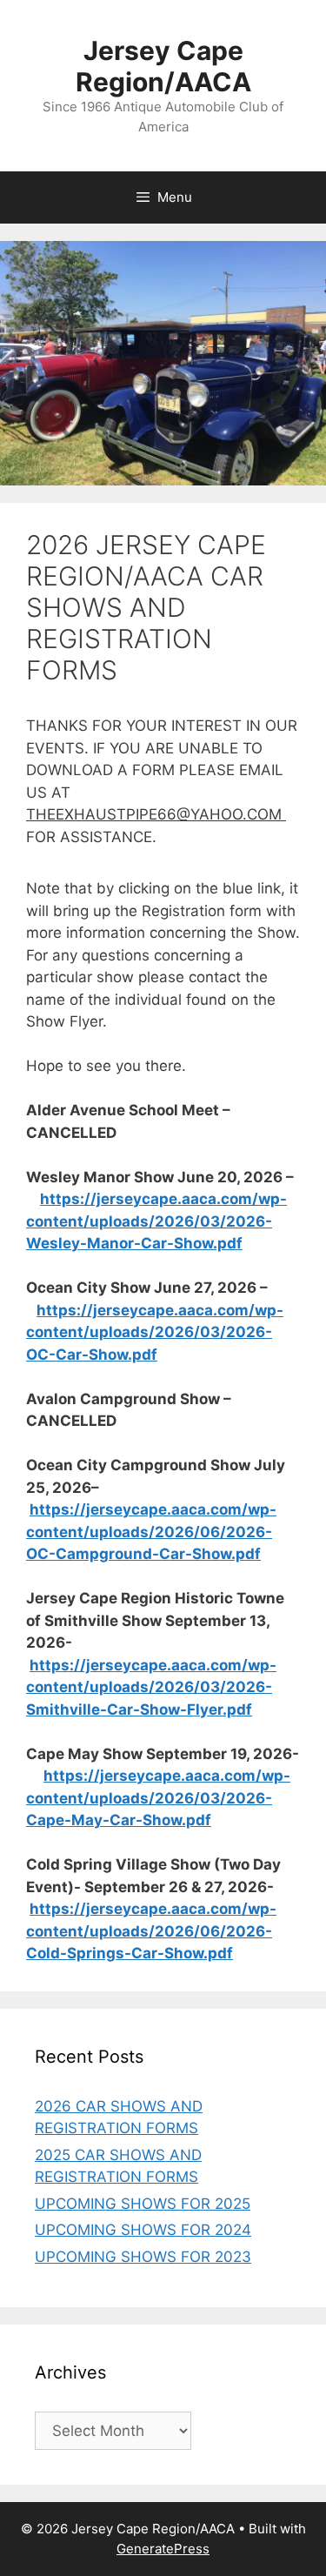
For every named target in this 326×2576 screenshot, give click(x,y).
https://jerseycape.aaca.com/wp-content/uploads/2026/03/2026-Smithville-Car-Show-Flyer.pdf (151, 1687)
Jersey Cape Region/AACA (163, 66)
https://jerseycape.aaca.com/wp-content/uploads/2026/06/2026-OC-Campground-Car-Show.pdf (151, 1532)
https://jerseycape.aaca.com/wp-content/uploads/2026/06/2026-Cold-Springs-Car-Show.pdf (151, 1931)
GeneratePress (163, 2549)
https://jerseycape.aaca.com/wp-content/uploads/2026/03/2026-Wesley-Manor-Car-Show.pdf (156, 1221)
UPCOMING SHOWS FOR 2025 (143, 2204)
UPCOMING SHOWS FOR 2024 (143, 2230)
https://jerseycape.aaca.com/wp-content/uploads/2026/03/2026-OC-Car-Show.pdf (155, 1332)
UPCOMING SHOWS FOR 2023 (143, 2257)
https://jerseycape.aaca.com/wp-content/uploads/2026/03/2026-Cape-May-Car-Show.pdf (158, 1798)
